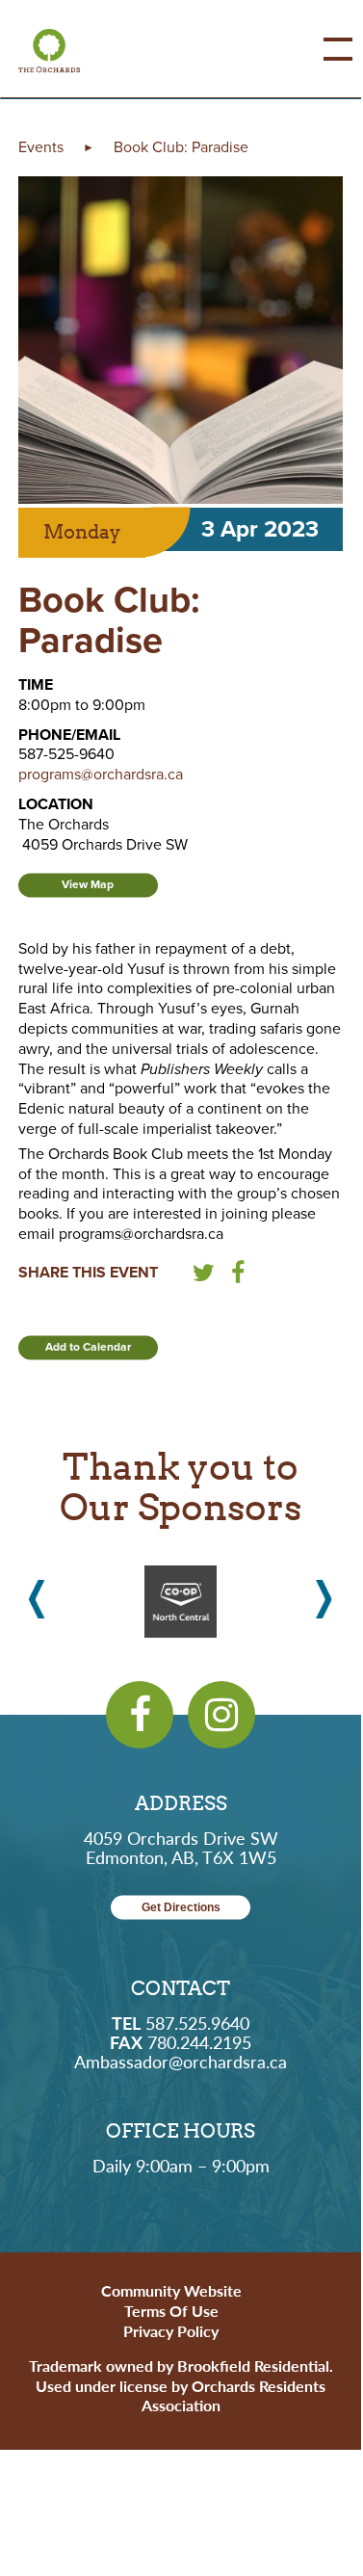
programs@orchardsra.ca (101, 775)
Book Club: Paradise (181, 147)
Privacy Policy (171, 2331)
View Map (88, 884)
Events (41, 147)
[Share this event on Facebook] (238, 1276)
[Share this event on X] (204, 1276)
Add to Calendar (88, 1347)
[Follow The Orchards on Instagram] (221, 1715)
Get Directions (181, 1907)
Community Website (171, 2290)
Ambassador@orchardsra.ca (181, 2061)
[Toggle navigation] (324, 49)
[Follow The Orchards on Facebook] (140, 1715)
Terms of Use (171, 2311)
